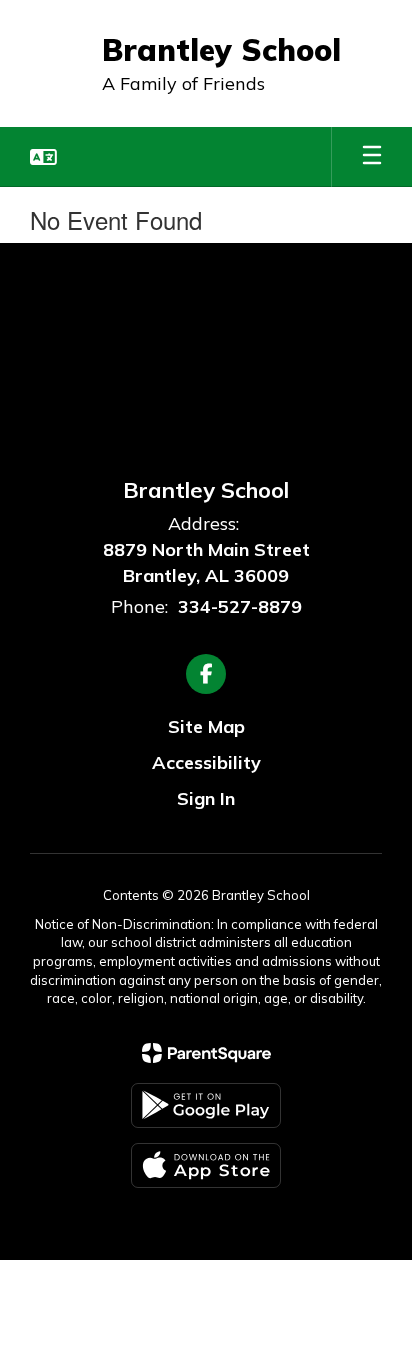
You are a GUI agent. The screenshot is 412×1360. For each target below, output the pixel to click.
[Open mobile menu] (372, 157)
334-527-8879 (240, 606)
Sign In (206, 798)
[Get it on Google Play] (206, 1105)
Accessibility (206, 762)
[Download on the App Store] (206, 1165)
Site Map (206, 726)
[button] (43, 157)
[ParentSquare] (206, 1053)
